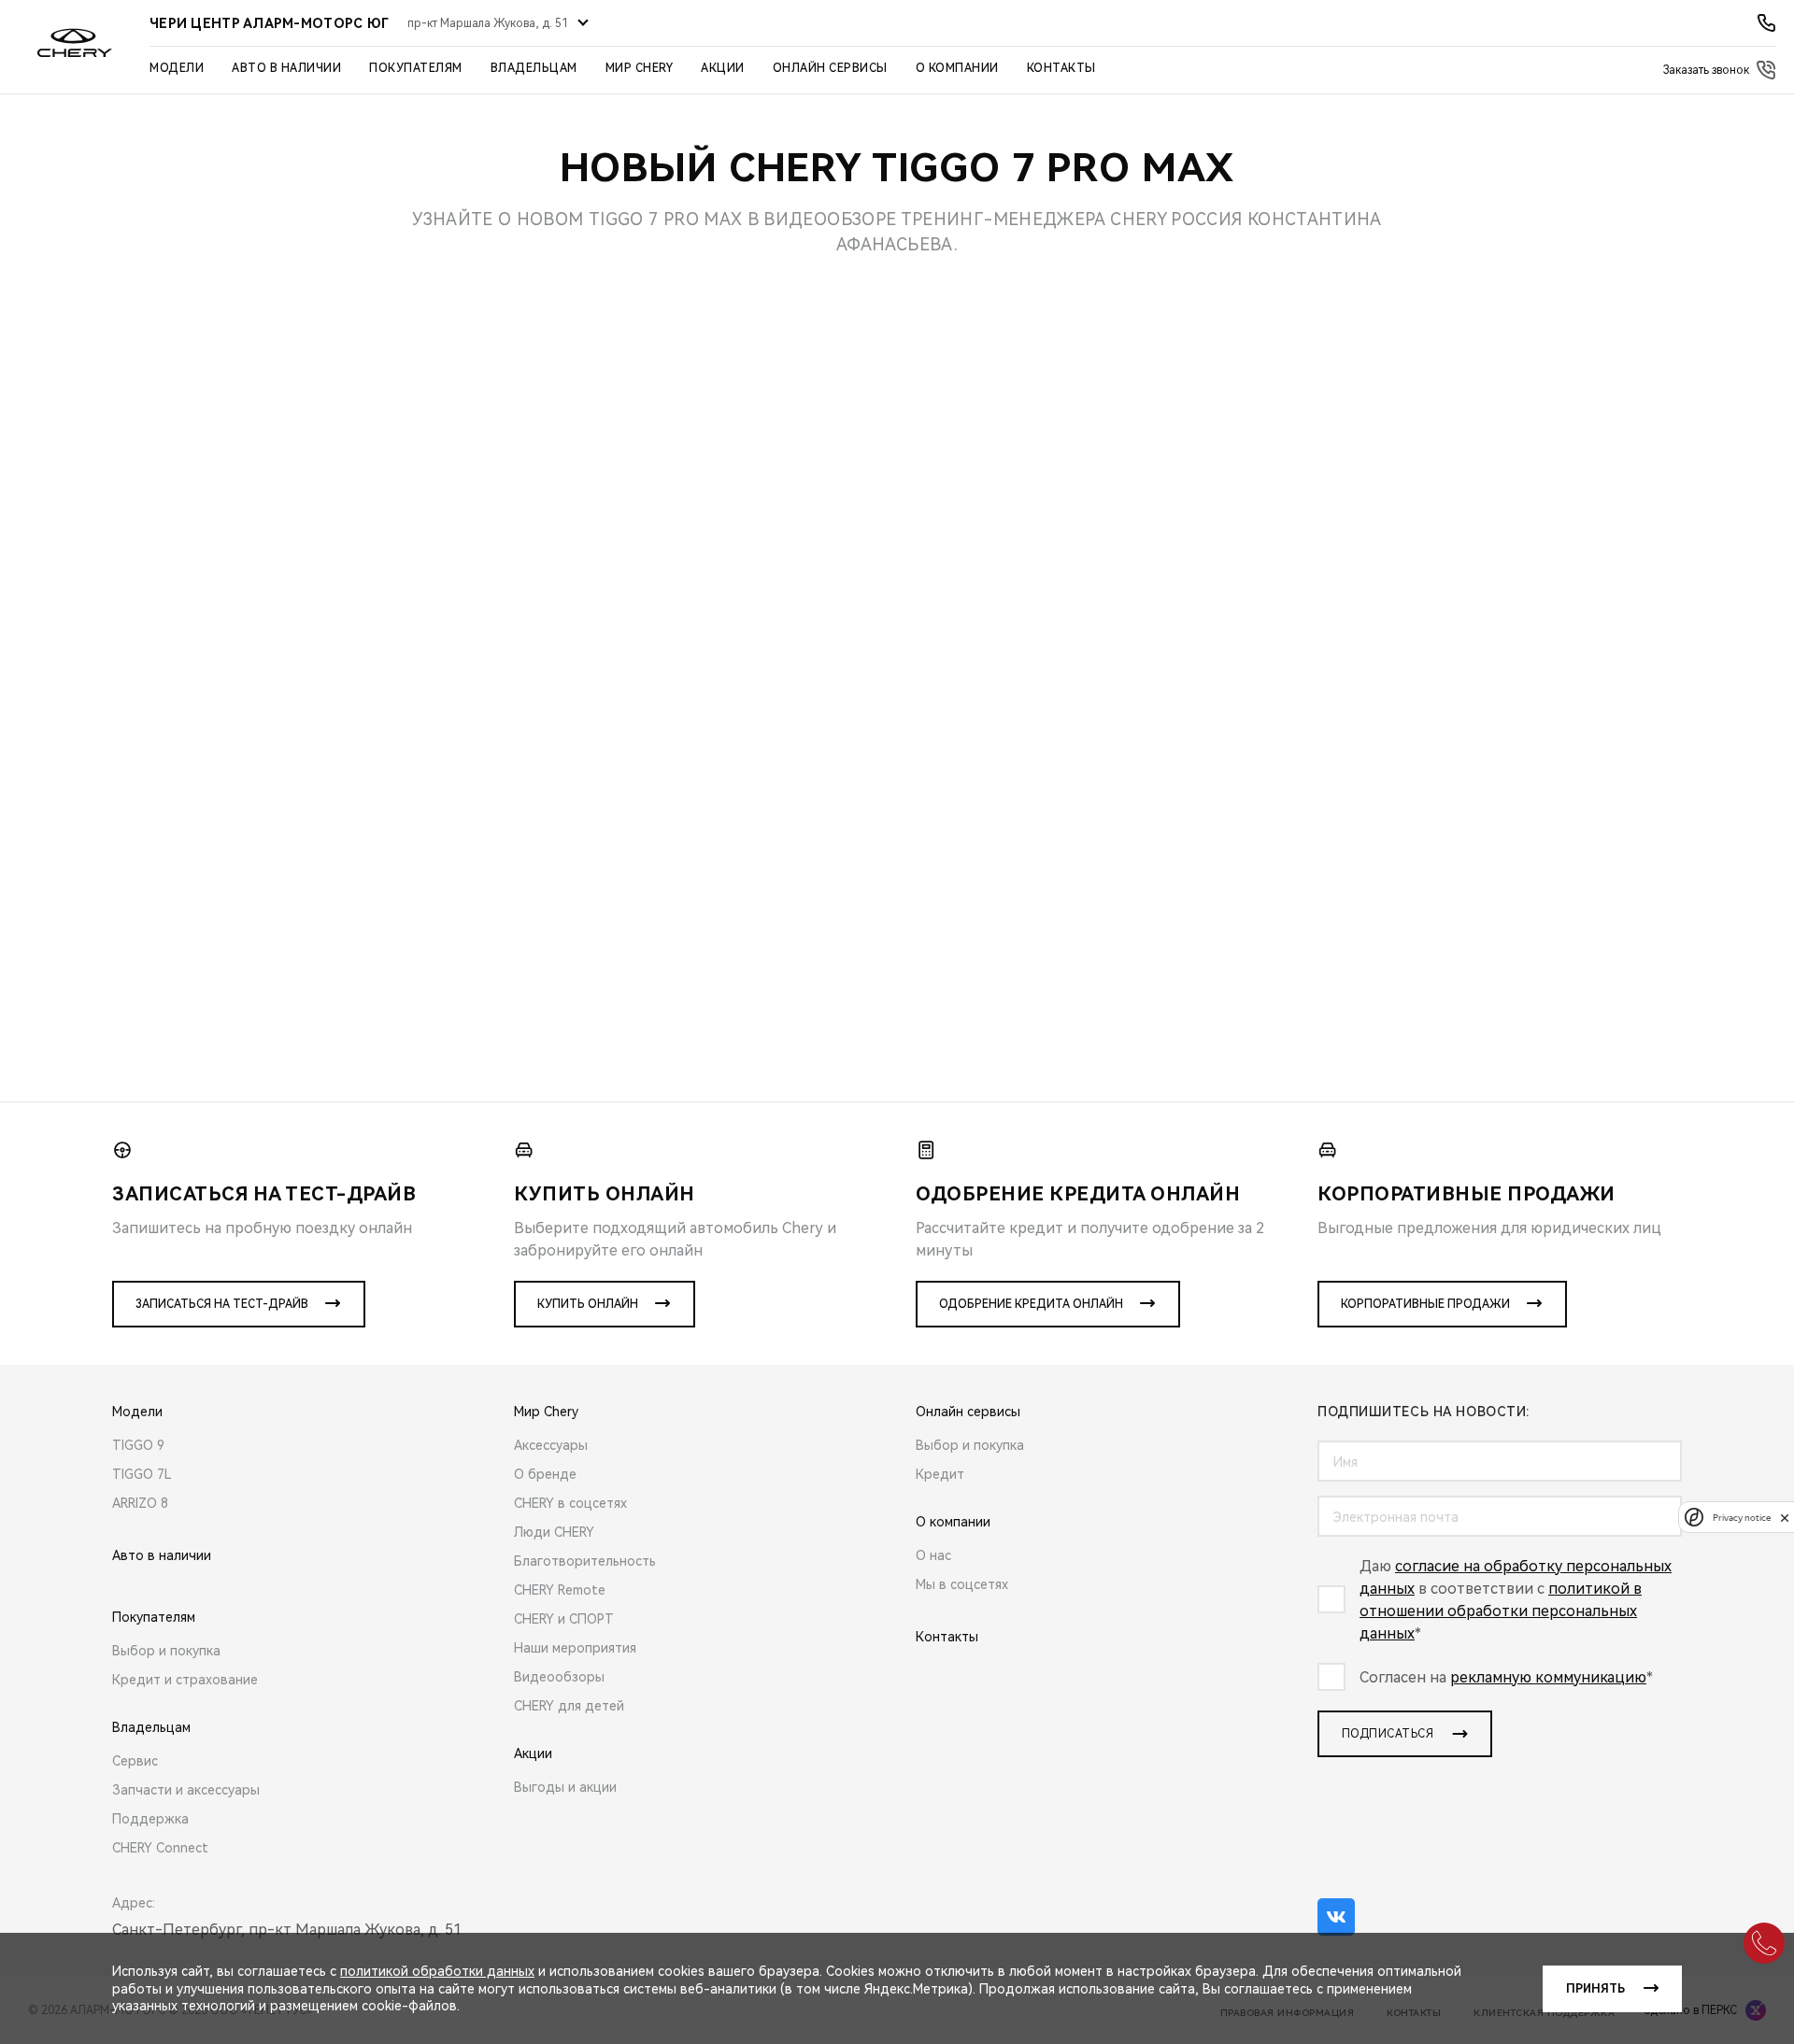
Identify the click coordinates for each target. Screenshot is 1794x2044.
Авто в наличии (286, 68)
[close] (1785, 1518)
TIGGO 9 (138, 1445)
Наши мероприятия (575, 1648)
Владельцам (534, 68)
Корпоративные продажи (1425, 1304)
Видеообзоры (559, 1677)
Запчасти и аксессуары (186, 1790)
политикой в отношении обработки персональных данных (1501, 1611)
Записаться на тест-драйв (222, 1304)
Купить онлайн (588, 1304)
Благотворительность (585, 1561)
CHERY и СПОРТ (564, 1619)
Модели (177, 68)
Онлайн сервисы (830, 68)
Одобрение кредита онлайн (1031, 1304)
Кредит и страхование (185, 1680)
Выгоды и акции (565, 1787)
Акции (723, 68)
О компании (957, 68)
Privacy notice (1742, 1518)
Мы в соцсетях (962, 1584)
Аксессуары (551, 1445)
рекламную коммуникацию (1548, 1677)
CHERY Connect (160, 1848)
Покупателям (416, 68)
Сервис (135, 1761)
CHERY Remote (560, 1590)
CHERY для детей (569, 1706)
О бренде (545, 1474)
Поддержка (150, 1819)
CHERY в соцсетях (570, 1503)
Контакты (1061, 68)
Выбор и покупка (166, 1651)
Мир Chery (640, 68)
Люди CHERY (554, 1532)
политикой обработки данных (437, 1971)
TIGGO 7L (142, 1474)
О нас (933, 1555)
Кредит (940, 1474)
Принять (1595, 1989)
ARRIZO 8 (140, 1503)
